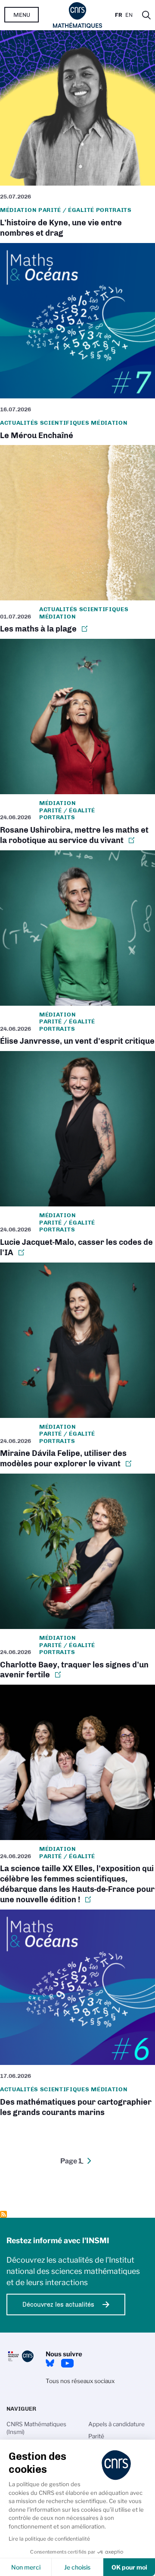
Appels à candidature (116, 2424)
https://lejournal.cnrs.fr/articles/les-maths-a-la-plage (77, 542)
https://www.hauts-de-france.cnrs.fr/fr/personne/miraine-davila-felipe (77, 1368)
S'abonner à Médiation (3, 2214)
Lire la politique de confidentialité (49, 2539)
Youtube (67, 2363)
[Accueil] (78, 15)
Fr (119, 15)
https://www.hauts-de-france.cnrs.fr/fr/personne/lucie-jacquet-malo (77, 1157)
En (129, 15)
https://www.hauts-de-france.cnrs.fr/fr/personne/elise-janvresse (77, 951)
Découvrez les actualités (58, 2305)
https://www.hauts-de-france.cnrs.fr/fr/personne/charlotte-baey (77, 1579)
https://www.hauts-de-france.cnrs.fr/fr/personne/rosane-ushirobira (77, 744)
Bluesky (50, 2363)
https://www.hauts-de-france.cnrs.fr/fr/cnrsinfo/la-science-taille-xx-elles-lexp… (77, 1797)
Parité (96, 2436)
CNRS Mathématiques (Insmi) (36, 2428)
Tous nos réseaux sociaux (80, 2381)
